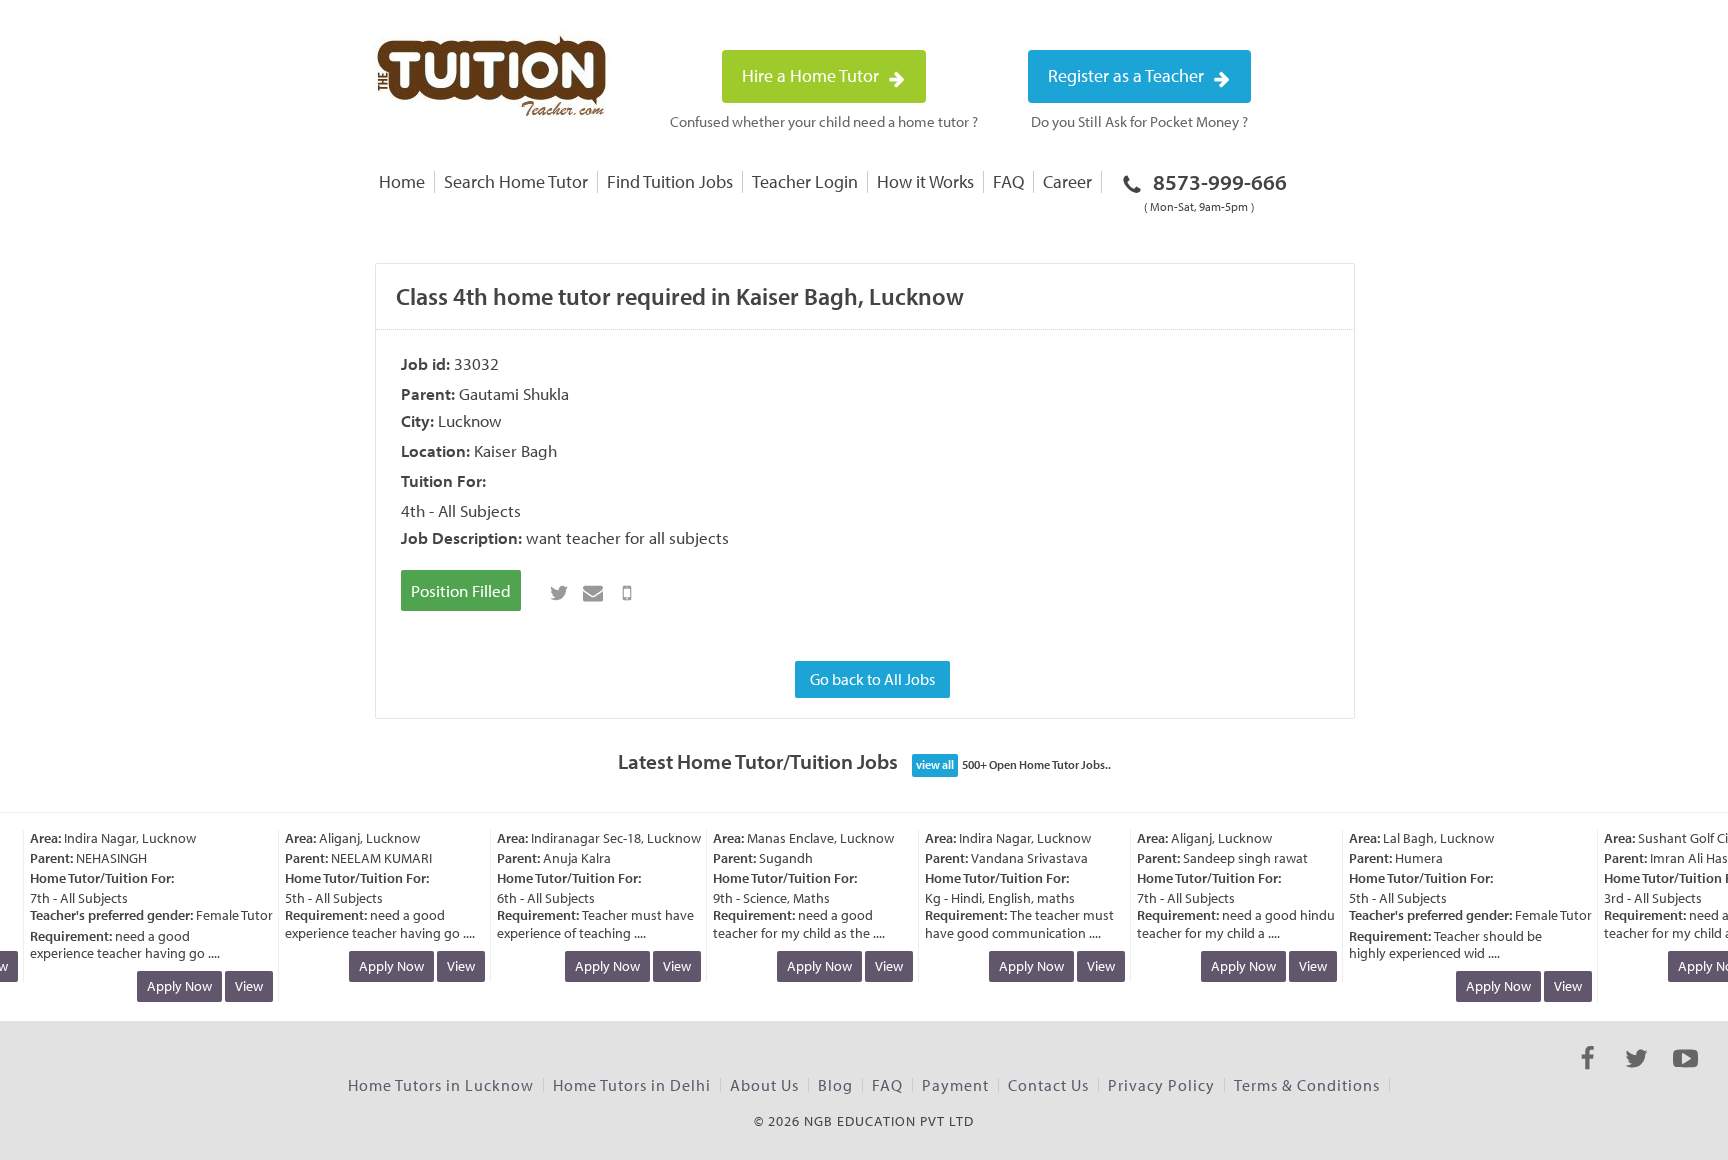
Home (402, 181)
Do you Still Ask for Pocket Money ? (1139, 121)
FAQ (1008, 181)
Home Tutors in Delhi (632, 1085)
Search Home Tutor (516, 181)
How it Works (925, 181)
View (241, 986)
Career (1067, 181)
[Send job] (627, 593)
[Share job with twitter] (559, 593)
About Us (764, 1085)
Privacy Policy (1161, 1085)
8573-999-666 (1215, 191)
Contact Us (1048, 1085)
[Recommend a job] (593, 593)
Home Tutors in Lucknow (441, 1085)
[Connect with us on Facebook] (1587, 1076)
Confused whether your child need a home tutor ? (824, 121)
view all (935, 764)
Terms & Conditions (1307, 1085)
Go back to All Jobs (872, 679)
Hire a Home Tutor (812, 75)
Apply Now (171, 986)
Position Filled (461, 590)
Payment (955, 1085)
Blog (835, 1085)
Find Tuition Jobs (670, 181)
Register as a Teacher (1128, 75)
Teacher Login (805, 181)
